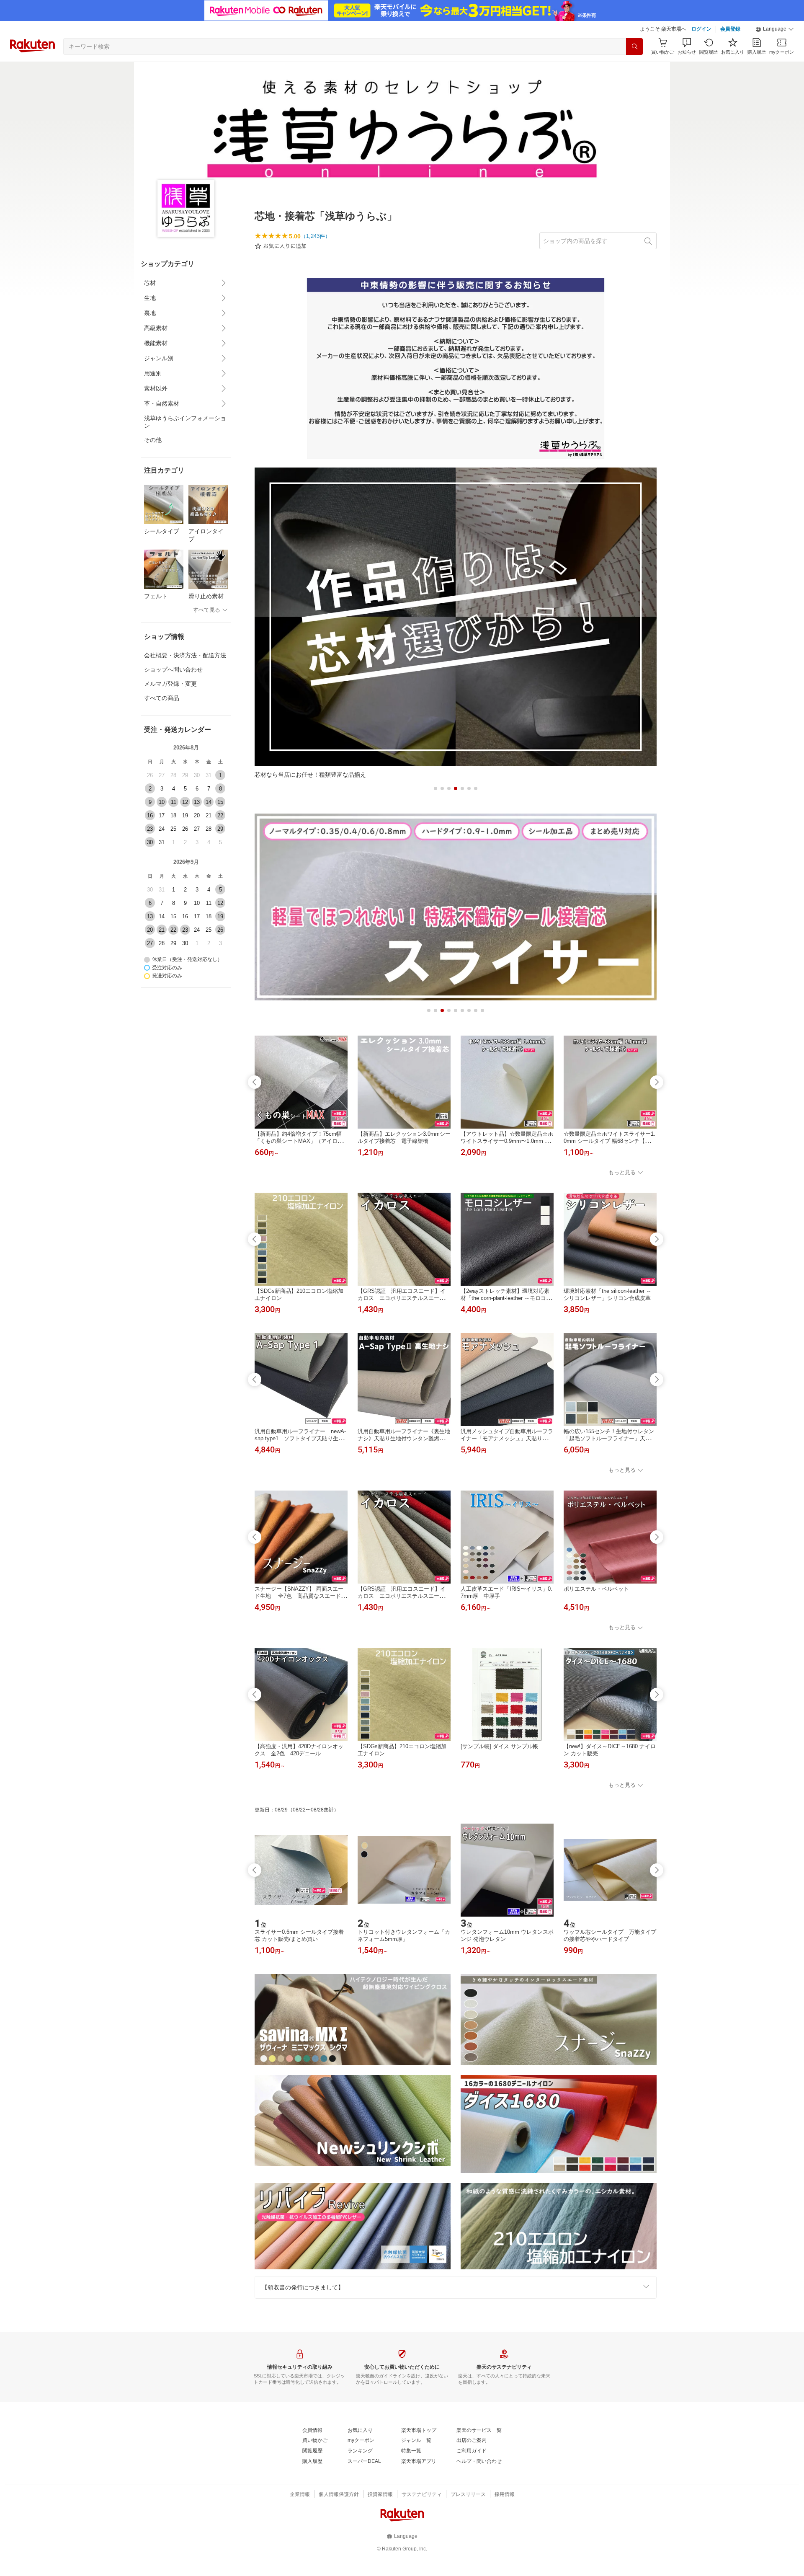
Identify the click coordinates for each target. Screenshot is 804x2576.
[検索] (634, 47)
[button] (775, 29)
